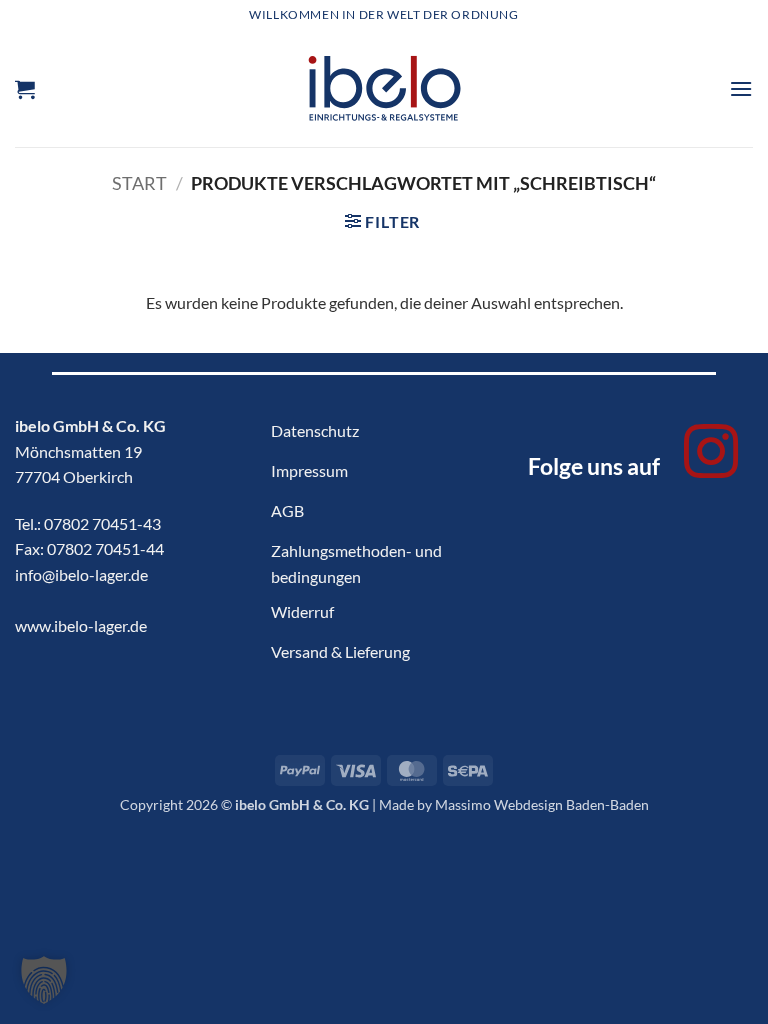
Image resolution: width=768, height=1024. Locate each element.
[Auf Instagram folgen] (711, 456)
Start (139, 183)
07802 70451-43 (102, 523)
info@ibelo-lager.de (81, 574)
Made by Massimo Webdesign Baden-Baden (514, 804)
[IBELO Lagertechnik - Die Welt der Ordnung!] (384, 88)
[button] (25, 89)
